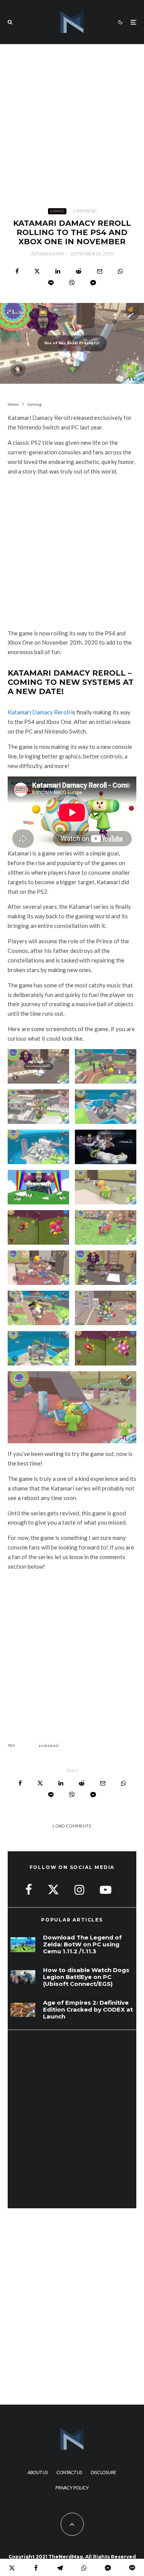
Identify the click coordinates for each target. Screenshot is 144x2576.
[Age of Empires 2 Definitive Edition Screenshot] (23, 2010)
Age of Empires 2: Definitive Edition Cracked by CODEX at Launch (88, 2010)
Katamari (50, 1746)
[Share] (17, 271)
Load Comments (72, 1826)
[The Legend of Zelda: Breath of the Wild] (23, 1945)
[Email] (100, 271)
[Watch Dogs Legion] (23, 1977)
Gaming (57, 211)
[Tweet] (37, 271)
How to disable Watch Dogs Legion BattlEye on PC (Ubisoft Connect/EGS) (86, 1977)
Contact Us (69, 2472)
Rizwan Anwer (47, 254)
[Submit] (79, 271)
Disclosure (103, 2472)
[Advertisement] (72, 120)
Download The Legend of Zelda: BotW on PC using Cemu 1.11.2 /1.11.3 (82, 1944)
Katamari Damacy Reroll (39, 712)
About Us (38, 2472)
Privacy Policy (72, 2488)
